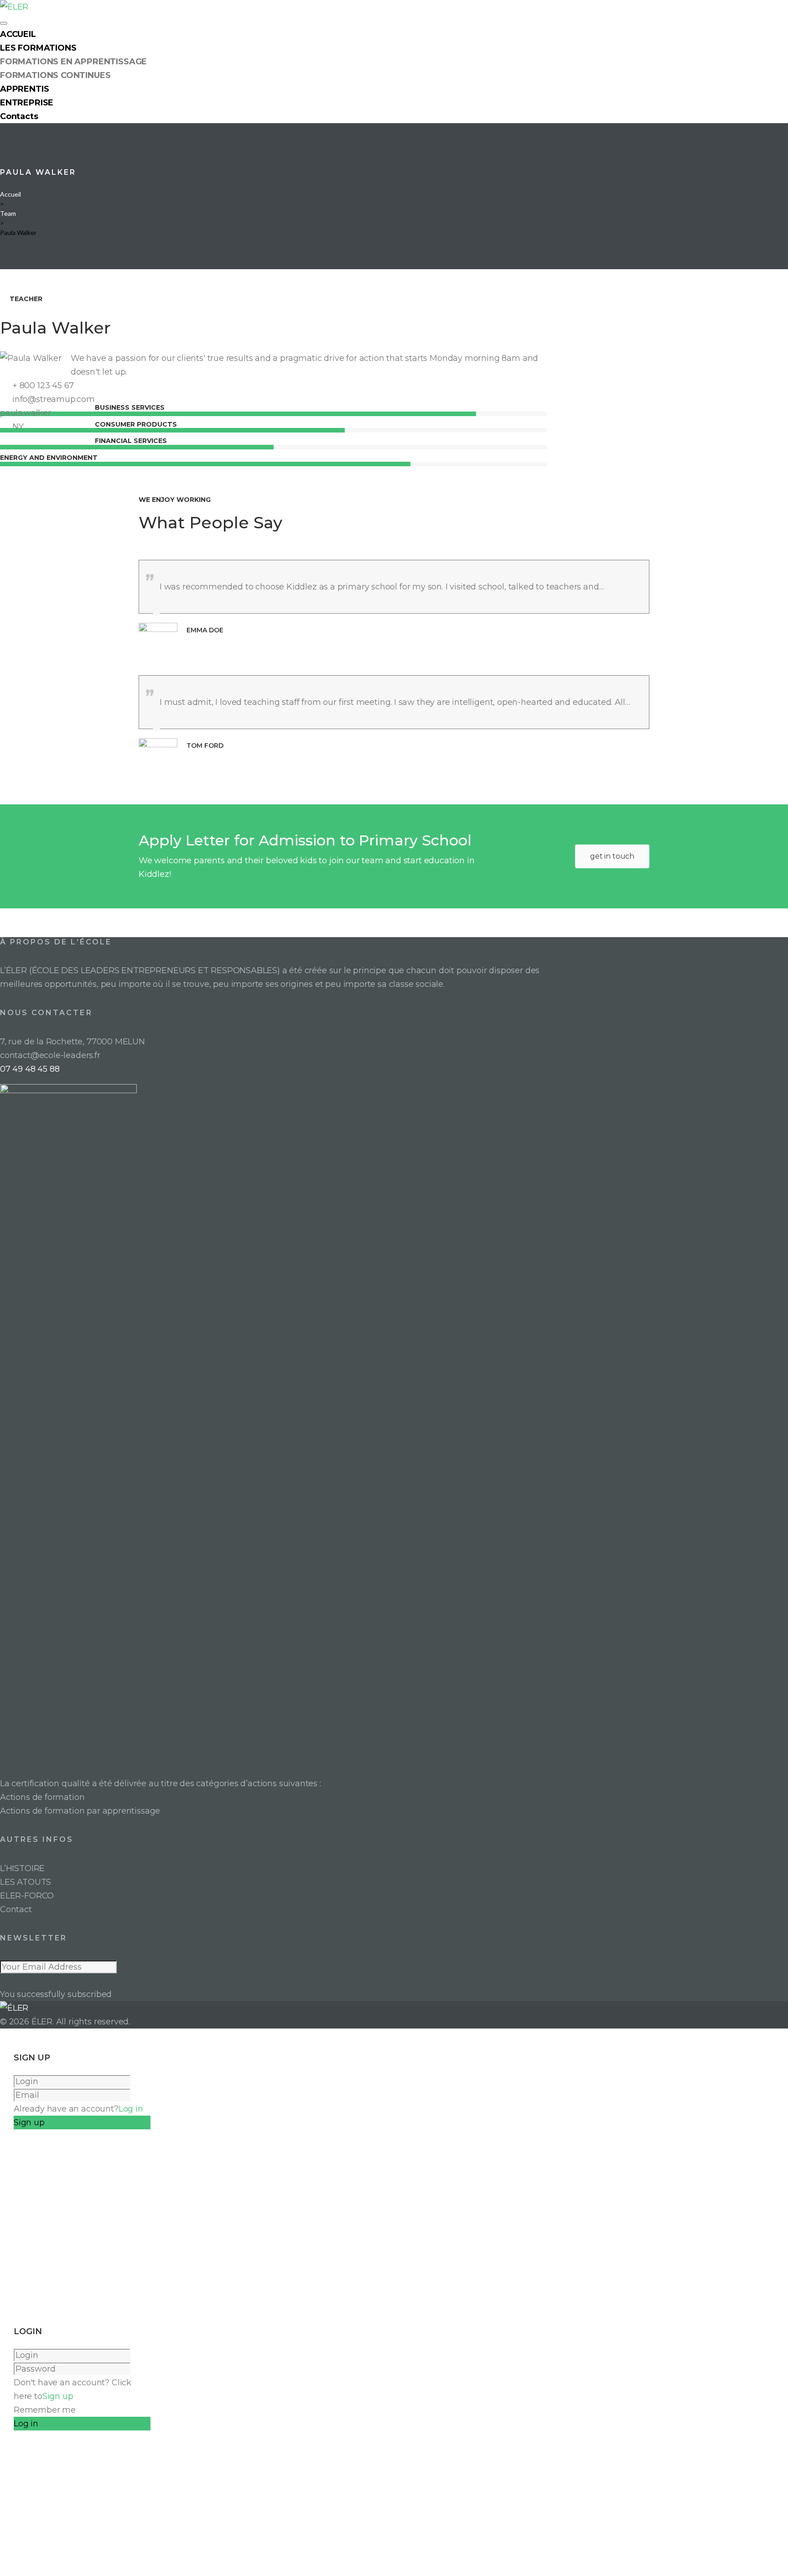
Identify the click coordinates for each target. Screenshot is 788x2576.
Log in (131, 2109)
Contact (16, 1909)
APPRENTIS (24, 89)
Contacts (19, 116)
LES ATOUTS (26, 1882)
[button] (612, 856)
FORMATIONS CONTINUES (55, 75)
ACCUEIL (18, 34)
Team (8, 213)
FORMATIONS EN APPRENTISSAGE (73, 62)
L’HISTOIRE (22, 1868)
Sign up (58, 2396)
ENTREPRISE (27, 103)
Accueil (10, 194)
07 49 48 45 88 (30, 1069)
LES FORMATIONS (38, 48)
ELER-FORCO (27, 1896)
